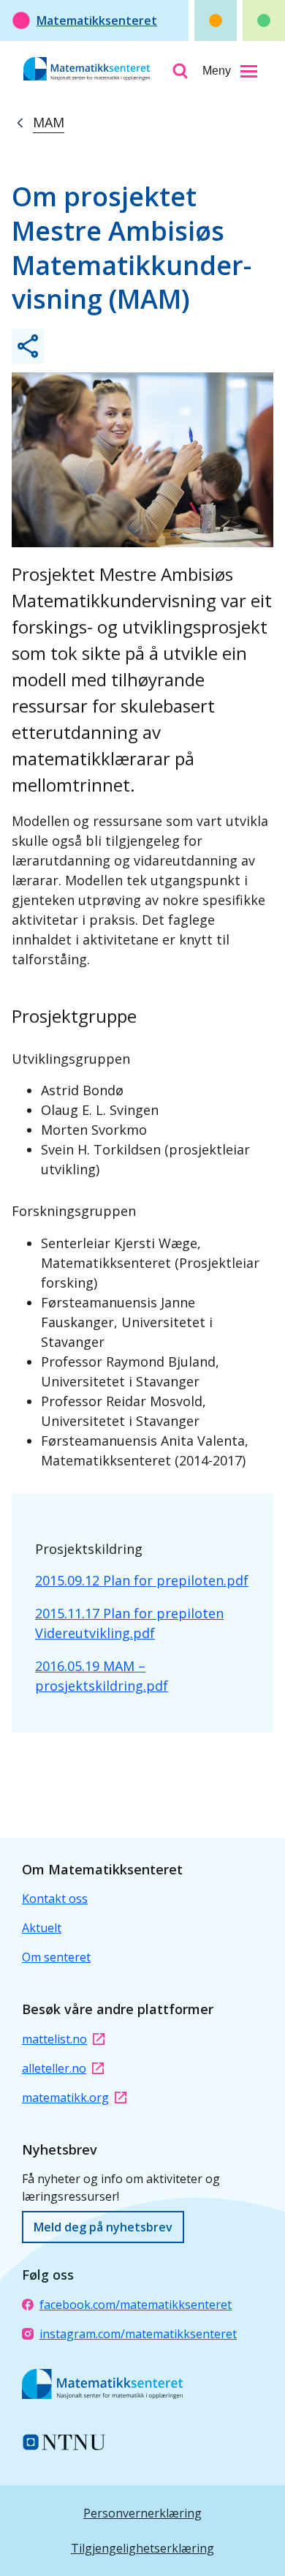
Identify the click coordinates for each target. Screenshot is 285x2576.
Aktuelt (42, 1928)
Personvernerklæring (142, 2513)
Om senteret (56, 1957)
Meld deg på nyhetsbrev (103, 2227)
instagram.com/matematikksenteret (138, 2334)
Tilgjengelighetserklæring (142, 2548)
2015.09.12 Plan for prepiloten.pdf (142, 1580)
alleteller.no (54, 2068)
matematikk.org (65, 2098)
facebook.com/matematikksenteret (136, 2305)
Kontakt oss (55, 1899)
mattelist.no (54, 2039)
